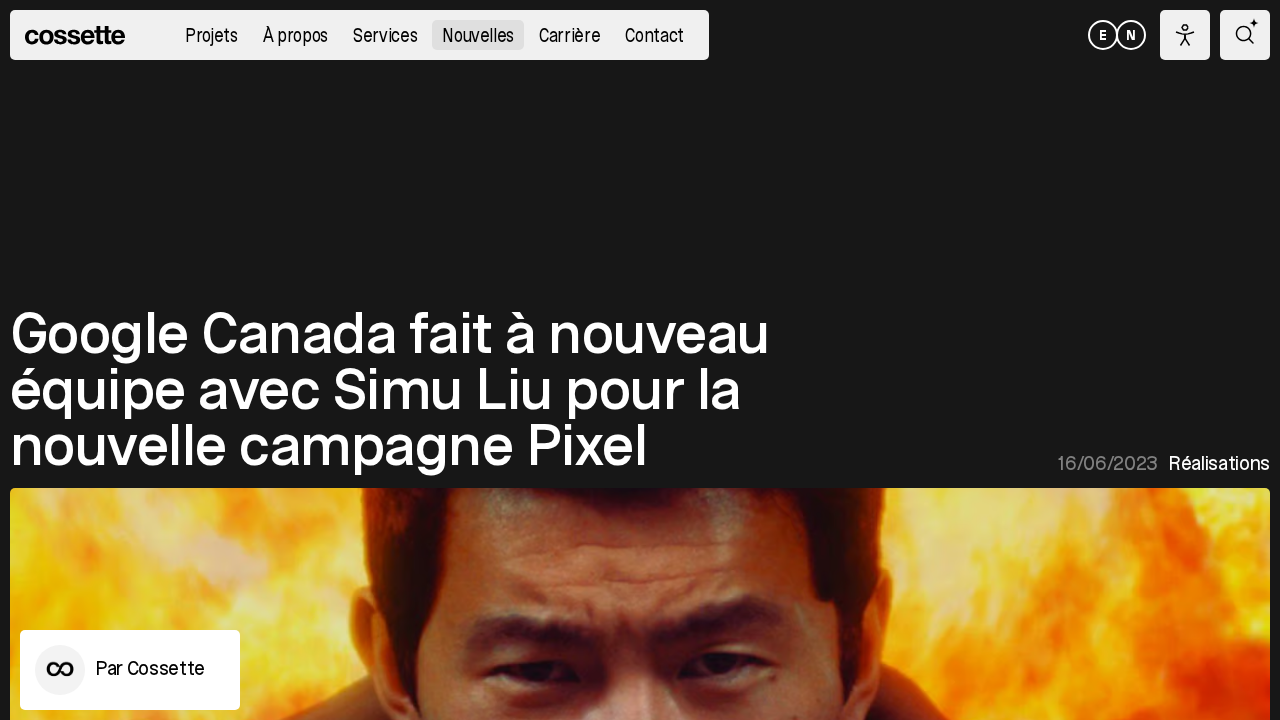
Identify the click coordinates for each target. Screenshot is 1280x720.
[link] (75, 35)
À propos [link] (295, 36)
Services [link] (385, 36)
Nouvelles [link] (478, 36)
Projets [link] (211, 36)
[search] (1245, 35)
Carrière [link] (569, 36)
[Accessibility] (1185, 35)
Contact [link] (654, 36)
